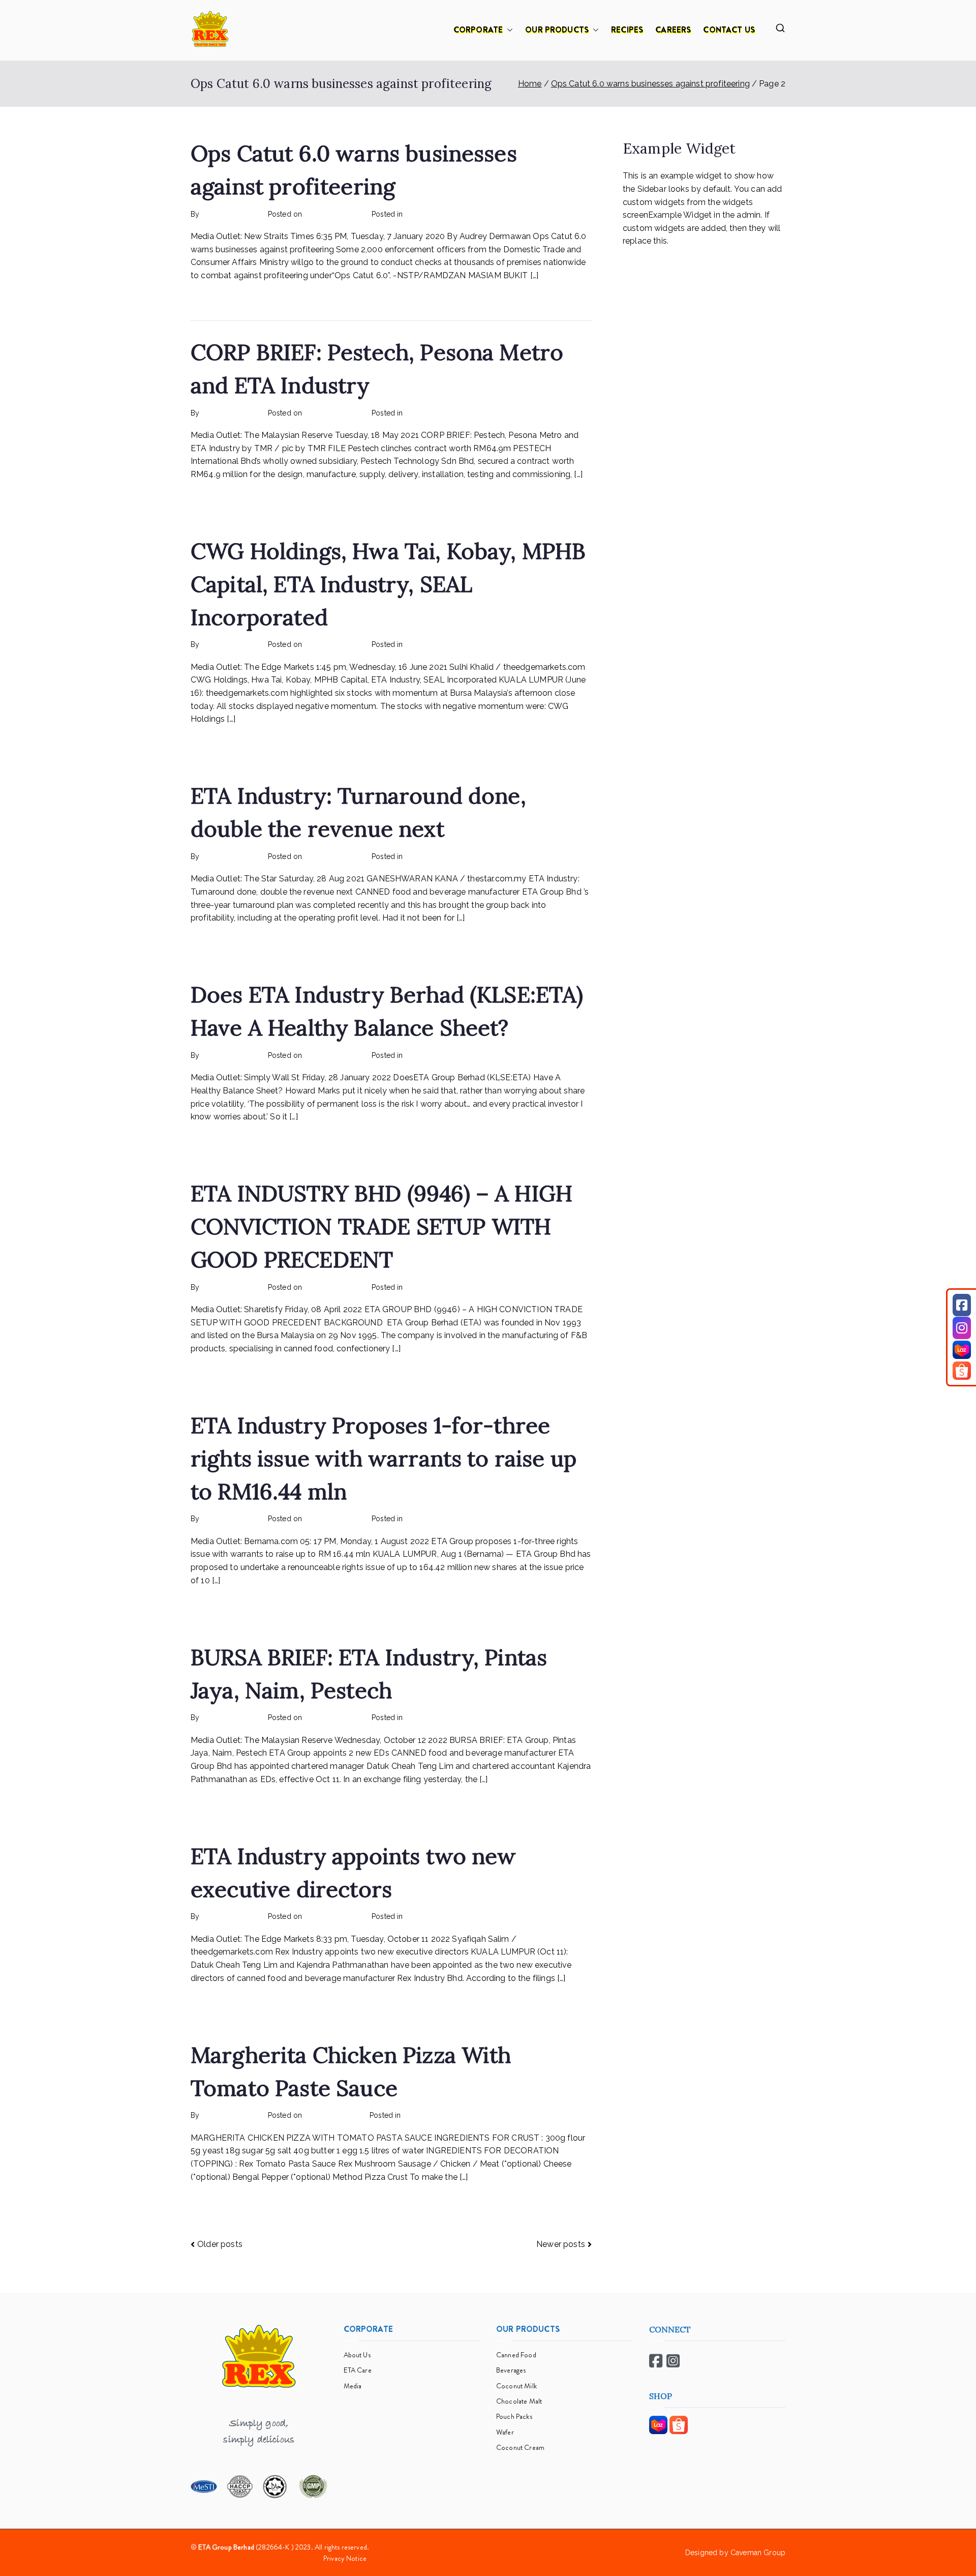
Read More (211, 299)
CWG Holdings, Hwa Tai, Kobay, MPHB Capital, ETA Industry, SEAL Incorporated (388, 584)
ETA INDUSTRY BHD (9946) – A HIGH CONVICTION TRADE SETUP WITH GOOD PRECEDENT (382, 1226)
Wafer (505, 2432)
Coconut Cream (520, 2447)
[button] (508, 30)
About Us (357, 2355)
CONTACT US (729, 30)
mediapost (423, 214)
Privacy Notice (345, 2558)
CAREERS (673, 30)
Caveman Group (758, 2553)
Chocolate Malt (519, 2401)
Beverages (511, 2370)
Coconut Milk (516, 2386)
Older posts (220, 2244)
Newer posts (561, 2244)
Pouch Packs (514, 2416)
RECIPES (627, 30)
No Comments (471, 214)
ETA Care (358, 2370)
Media (353, 2386)
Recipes (417, 2115)
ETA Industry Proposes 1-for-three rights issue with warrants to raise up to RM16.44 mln (384, 1458)
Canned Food (516, 2355)
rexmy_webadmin (231, 214)
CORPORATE (478, 30)
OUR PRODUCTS (557, 30)
